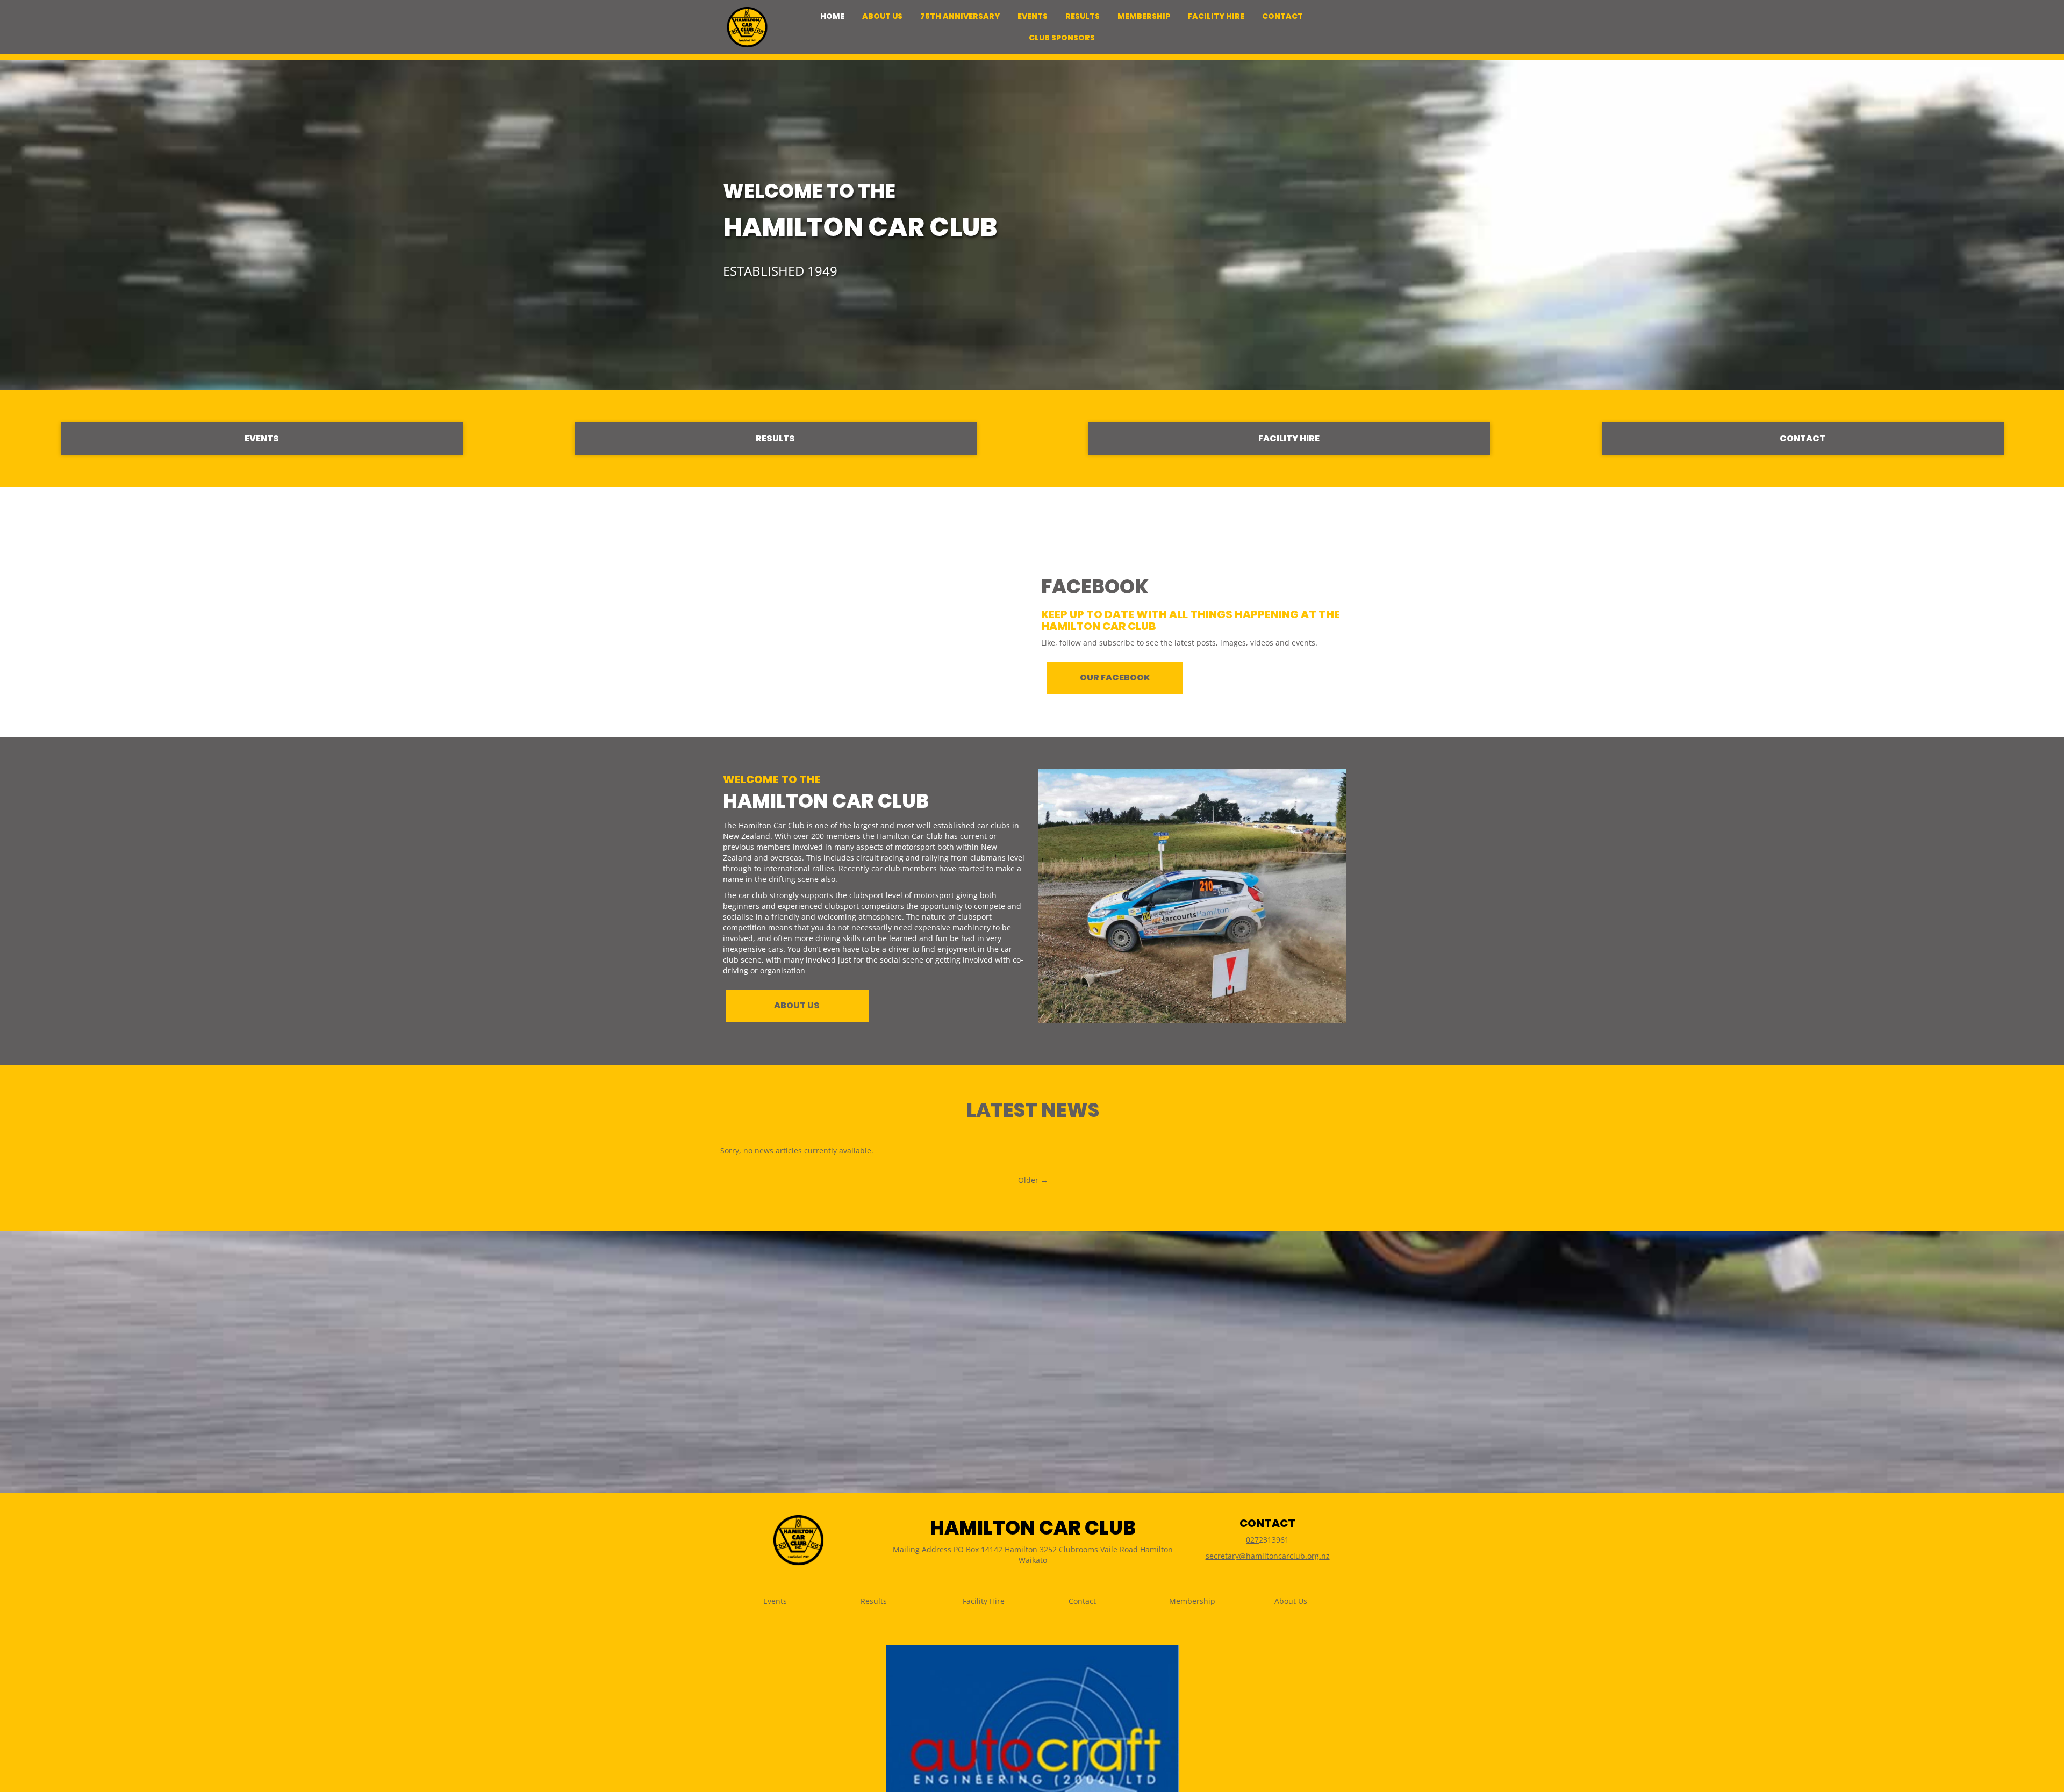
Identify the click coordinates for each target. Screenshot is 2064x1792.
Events (775, 1601)
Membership (1192, 1601)
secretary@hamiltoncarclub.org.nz (1268, 1556)
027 (1252, 1540)
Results (874, 1601)
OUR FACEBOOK (1115, 678)
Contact (1082, 1601)
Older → (1033, 1180)
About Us (1291, 1601)
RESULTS (775, 438)
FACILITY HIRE (1289, 438)
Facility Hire (984, 1601)
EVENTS (262, 438)
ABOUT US (797, 1005)
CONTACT (1803, 438)
